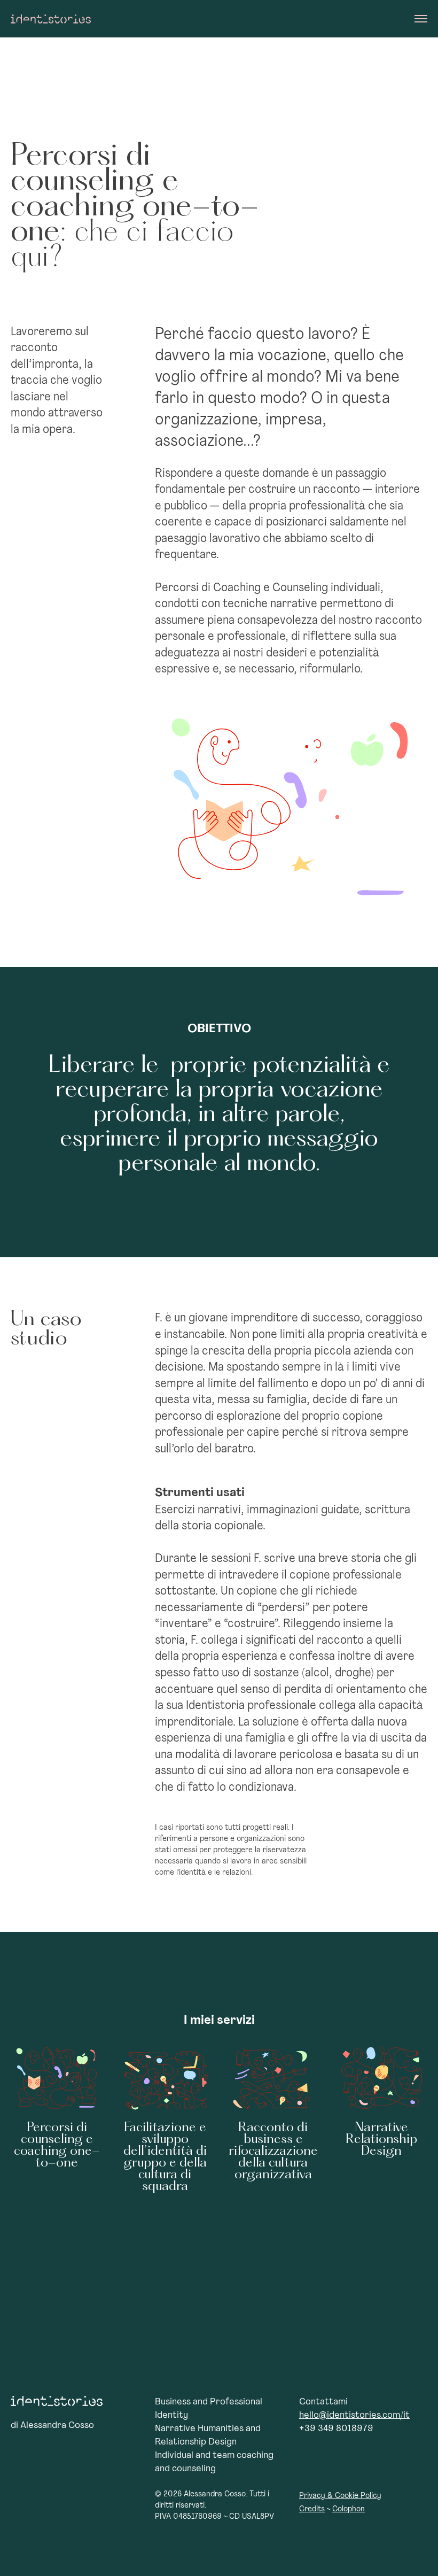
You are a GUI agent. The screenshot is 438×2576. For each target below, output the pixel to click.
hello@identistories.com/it (354, 2416)
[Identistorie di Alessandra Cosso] (51, 19)
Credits (312, 2509)
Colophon (349, 2509)
